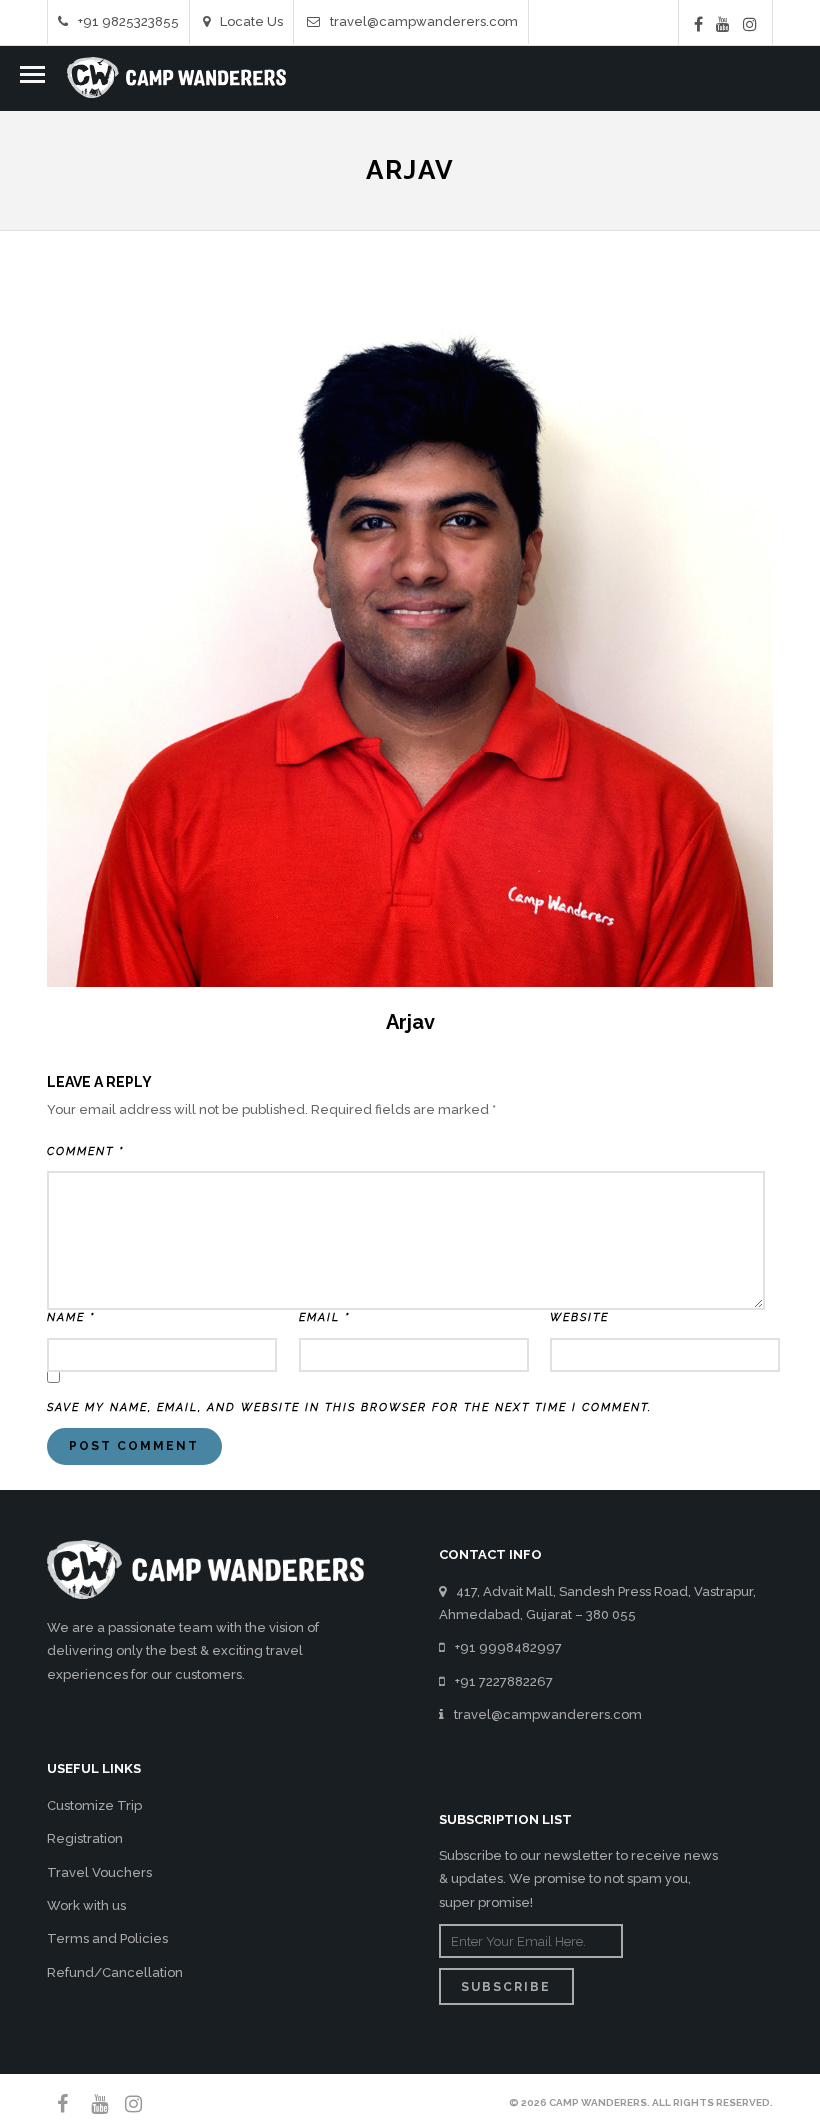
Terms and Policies (107, 1938)
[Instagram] (750, 24)
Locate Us (251, 21)
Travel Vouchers (99, 1872)
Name (71, 1317)
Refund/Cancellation (115, 1972)
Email (324, 1317)
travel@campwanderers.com (424, 21)
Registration (85, 1838)
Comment (85, 1151)
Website (579, 1317)
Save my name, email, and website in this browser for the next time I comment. (349, 1407)
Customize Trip (94, 1805)
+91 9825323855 (128, 21)
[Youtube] (723, 24)
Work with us (86, 1905)
